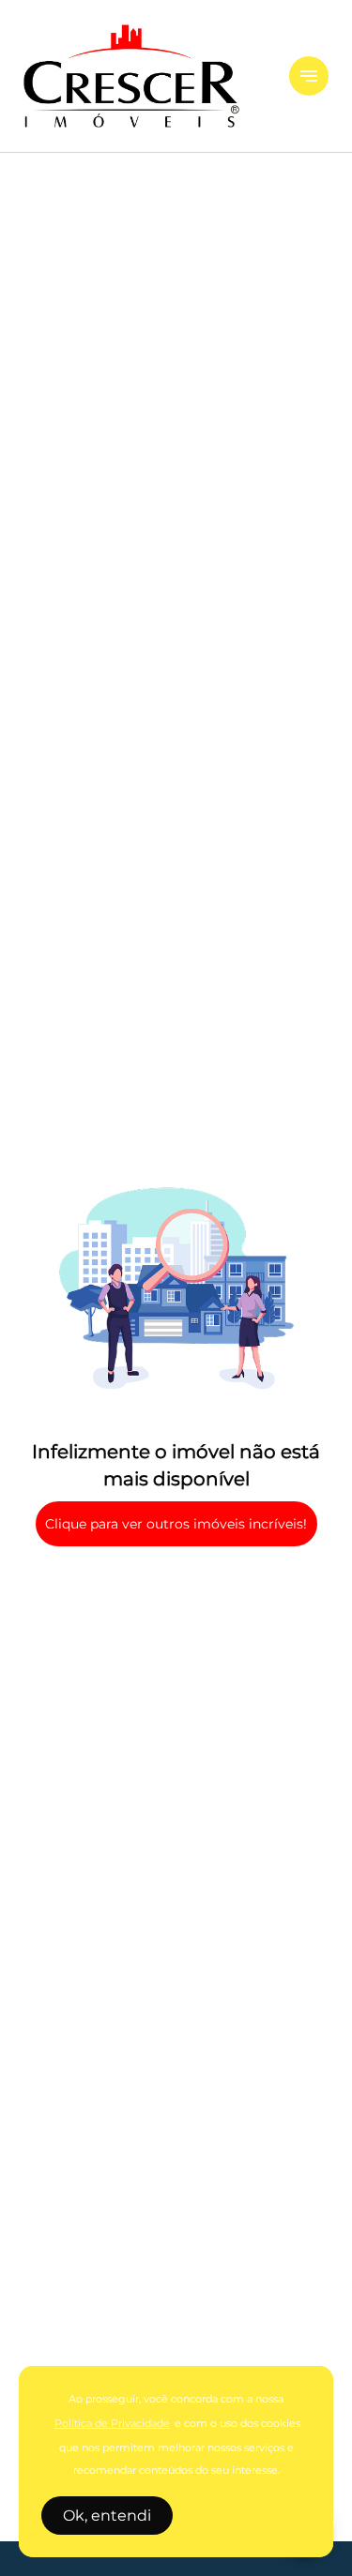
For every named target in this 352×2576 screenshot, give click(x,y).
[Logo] (145, 76)
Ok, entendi (107, 2516)
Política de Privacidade (112, 2424)
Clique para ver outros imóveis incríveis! (176, 1524)
